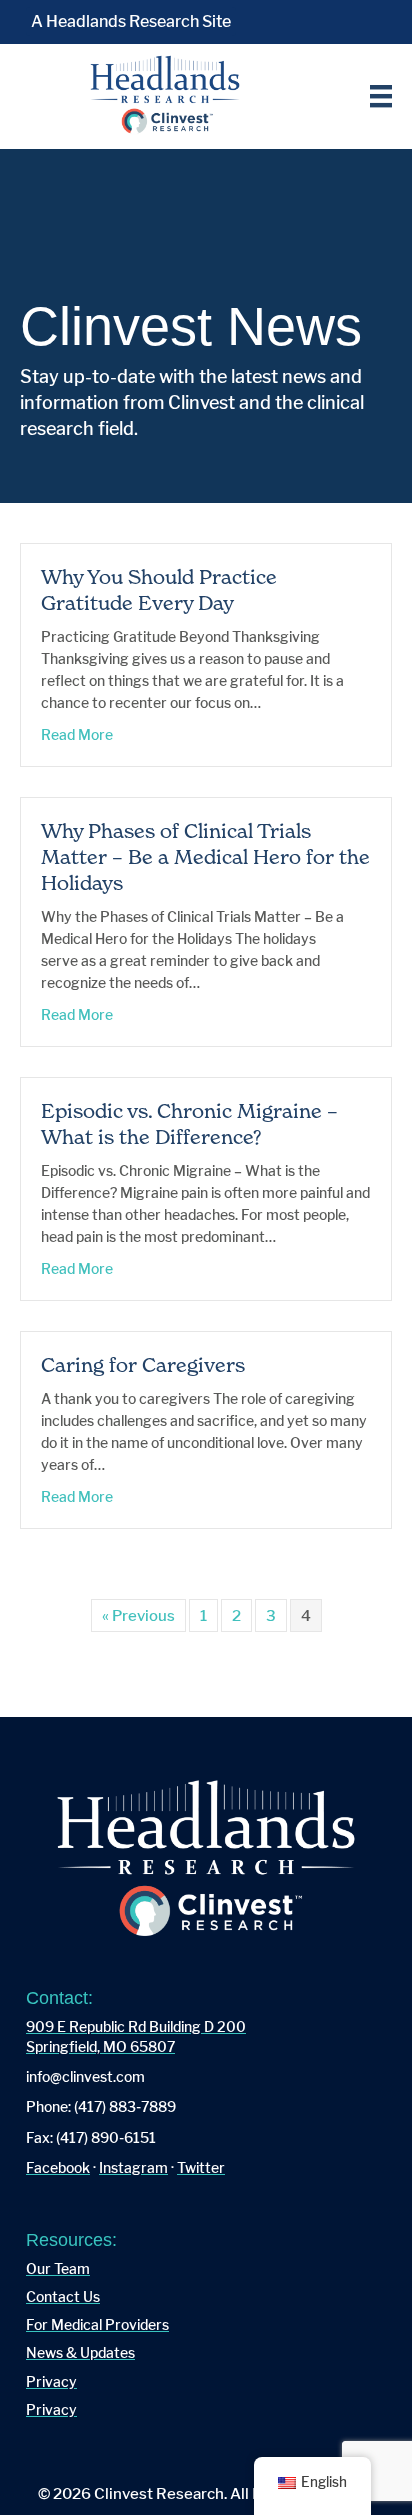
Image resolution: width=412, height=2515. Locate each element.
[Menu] (381, 96)
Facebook (58, 2167)
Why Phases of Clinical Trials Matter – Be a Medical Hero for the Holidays (205, 857)
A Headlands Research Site (131, 21)
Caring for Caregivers (143, 1365)
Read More (77, 734)
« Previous (138, 1615)
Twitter (201, 2167)
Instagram (133, 2167)
